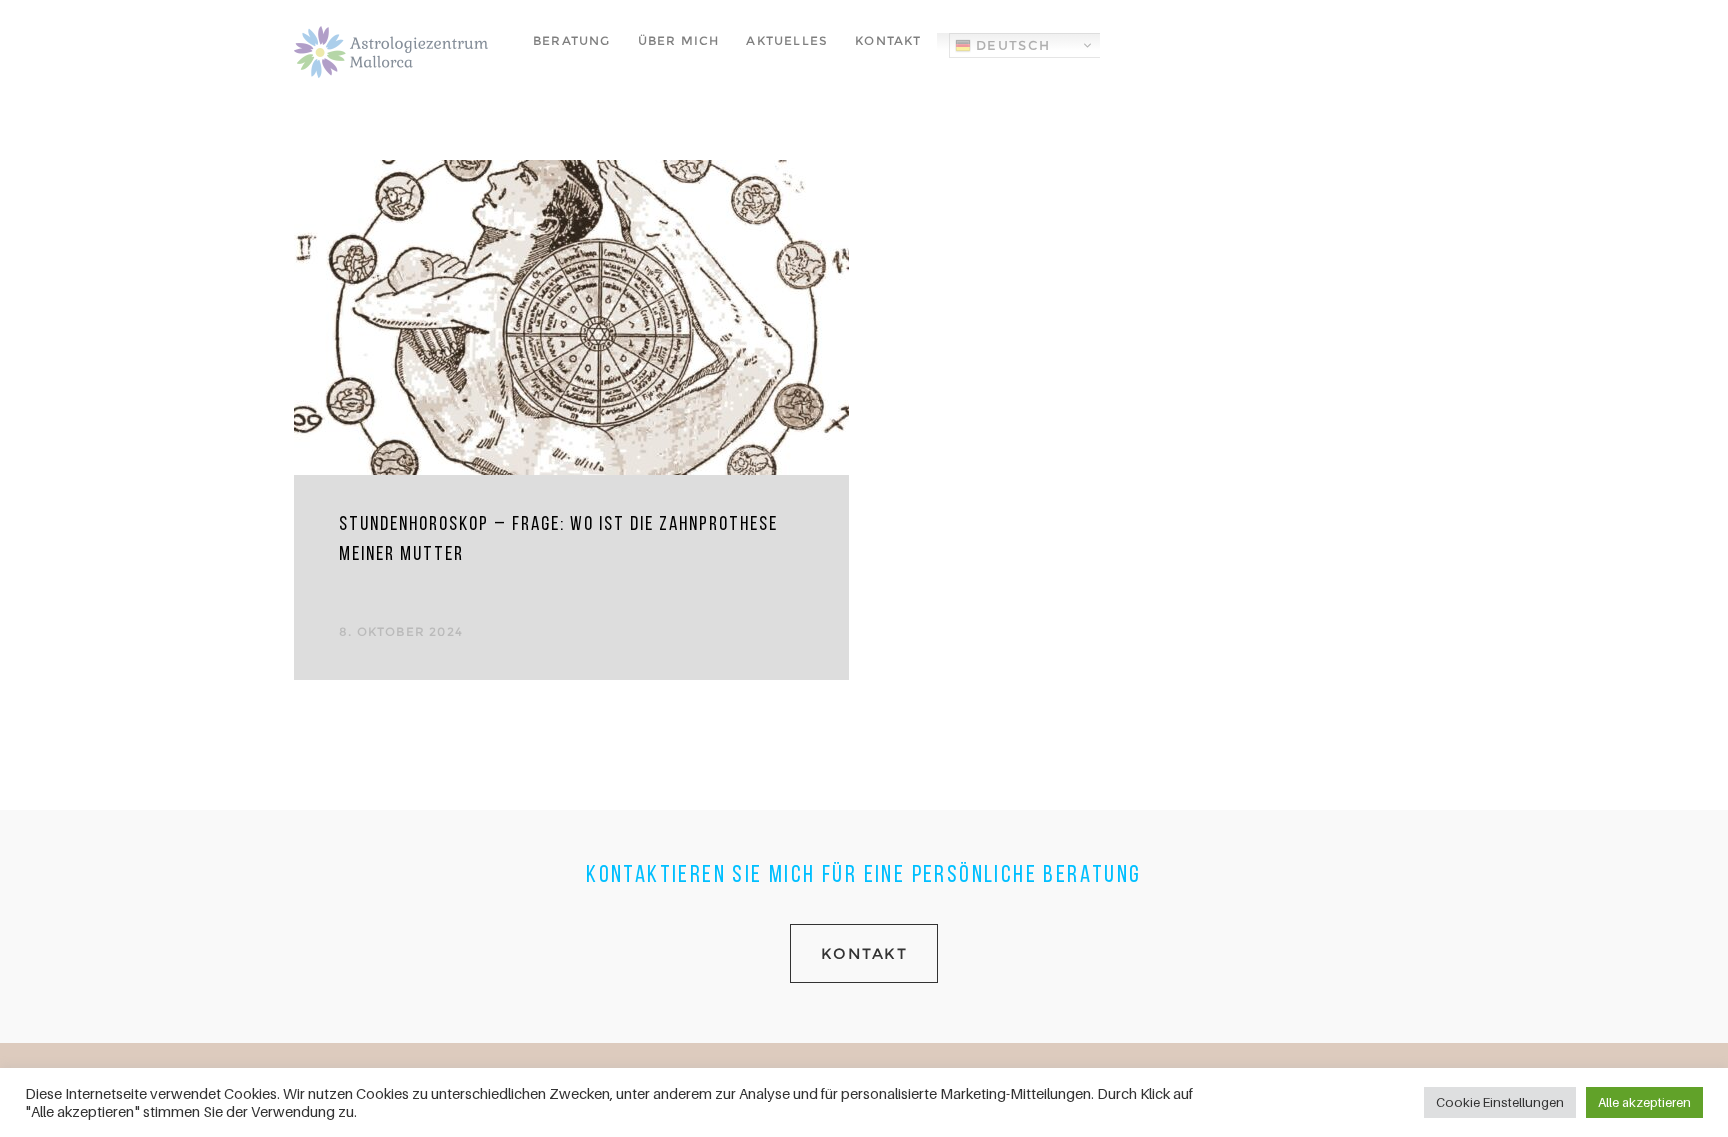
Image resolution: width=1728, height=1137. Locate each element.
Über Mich (679, 40)
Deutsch (1011, 45)
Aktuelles (787, 40)
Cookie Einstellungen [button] (1500, 1102)
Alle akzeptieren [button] (1644, 1102)
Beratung (572, 40)
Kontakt (888, 40)
